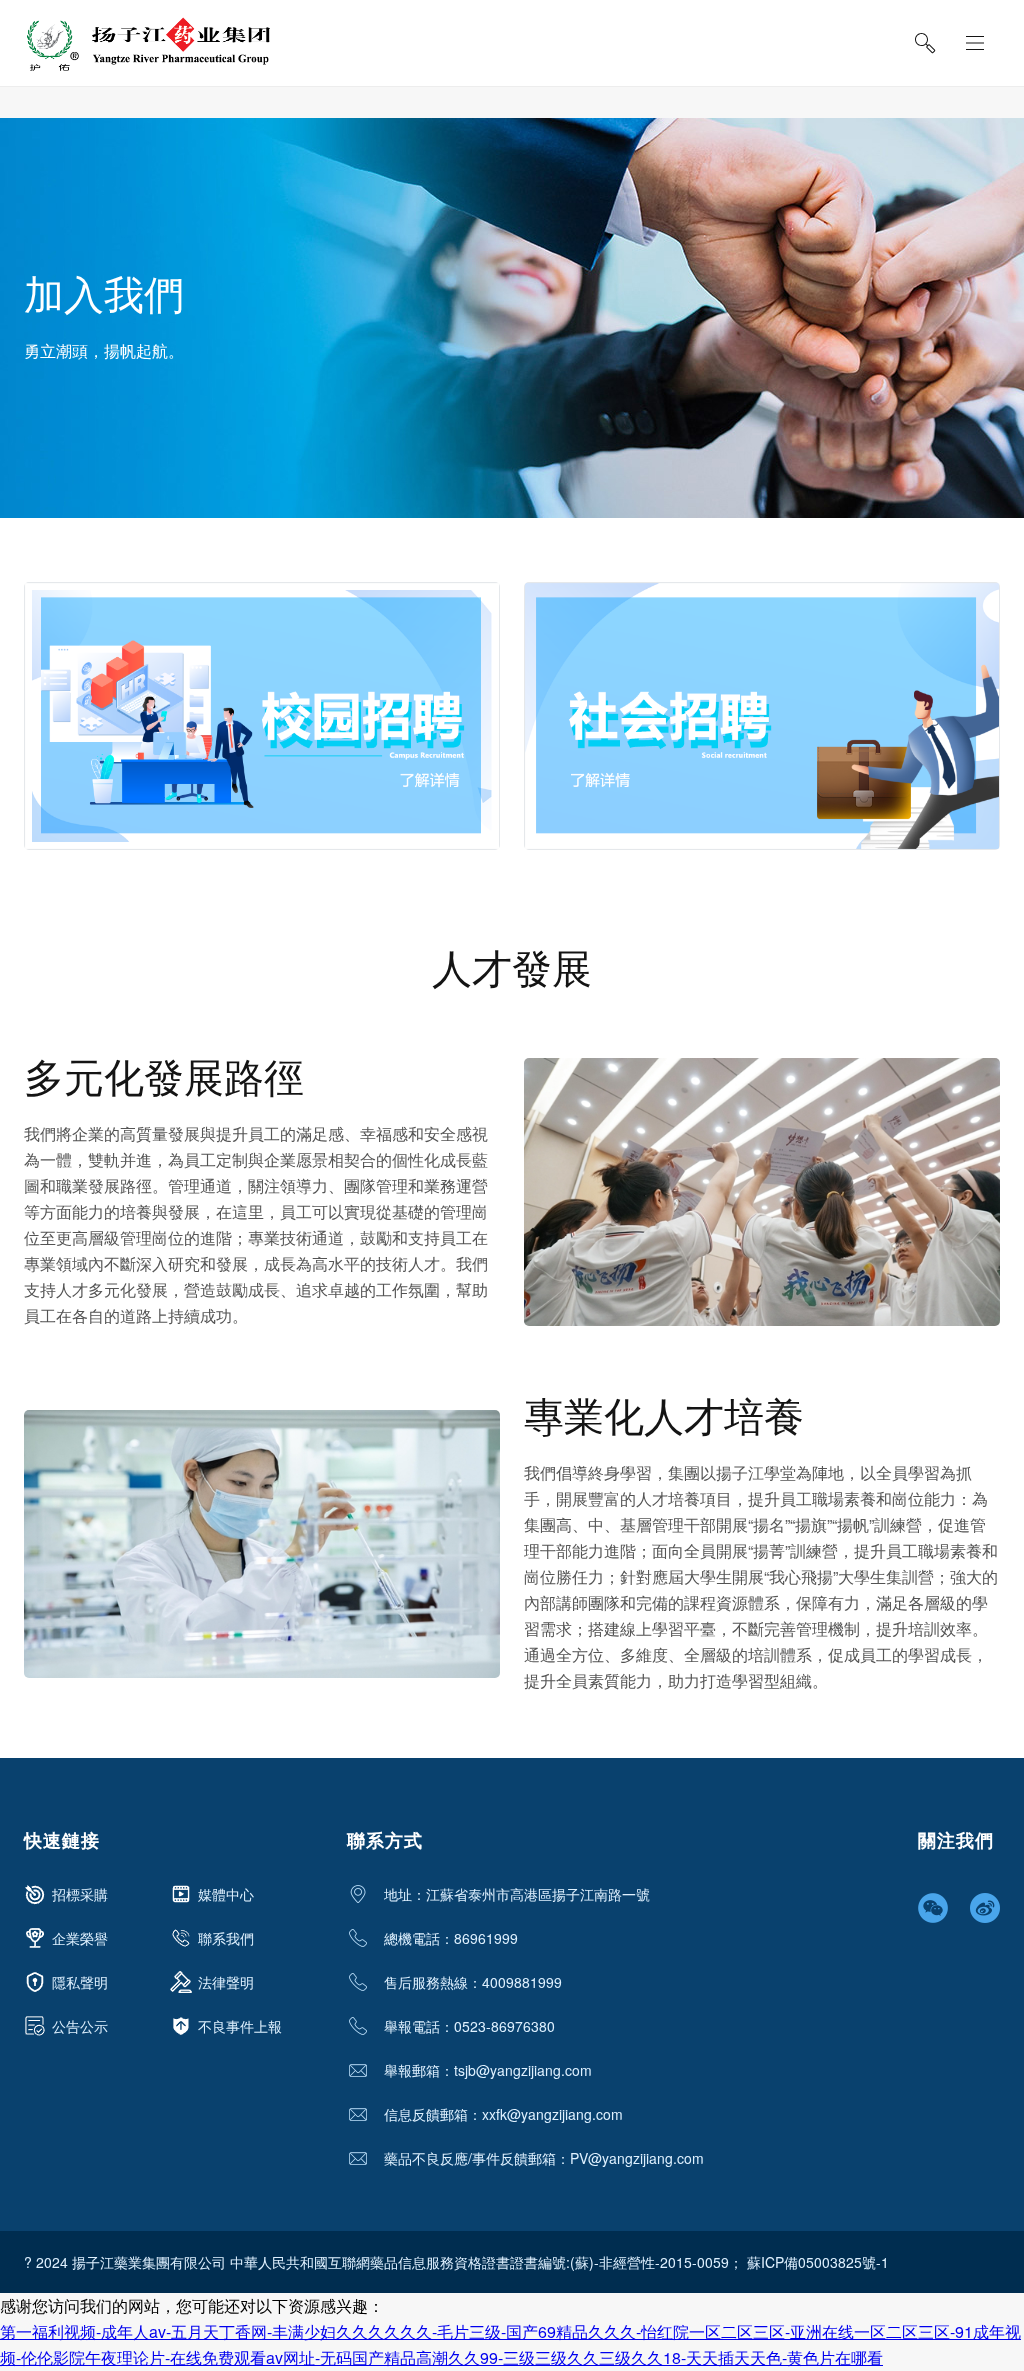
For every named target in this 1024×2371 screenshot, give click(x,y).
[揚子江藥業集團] (147, 43)
